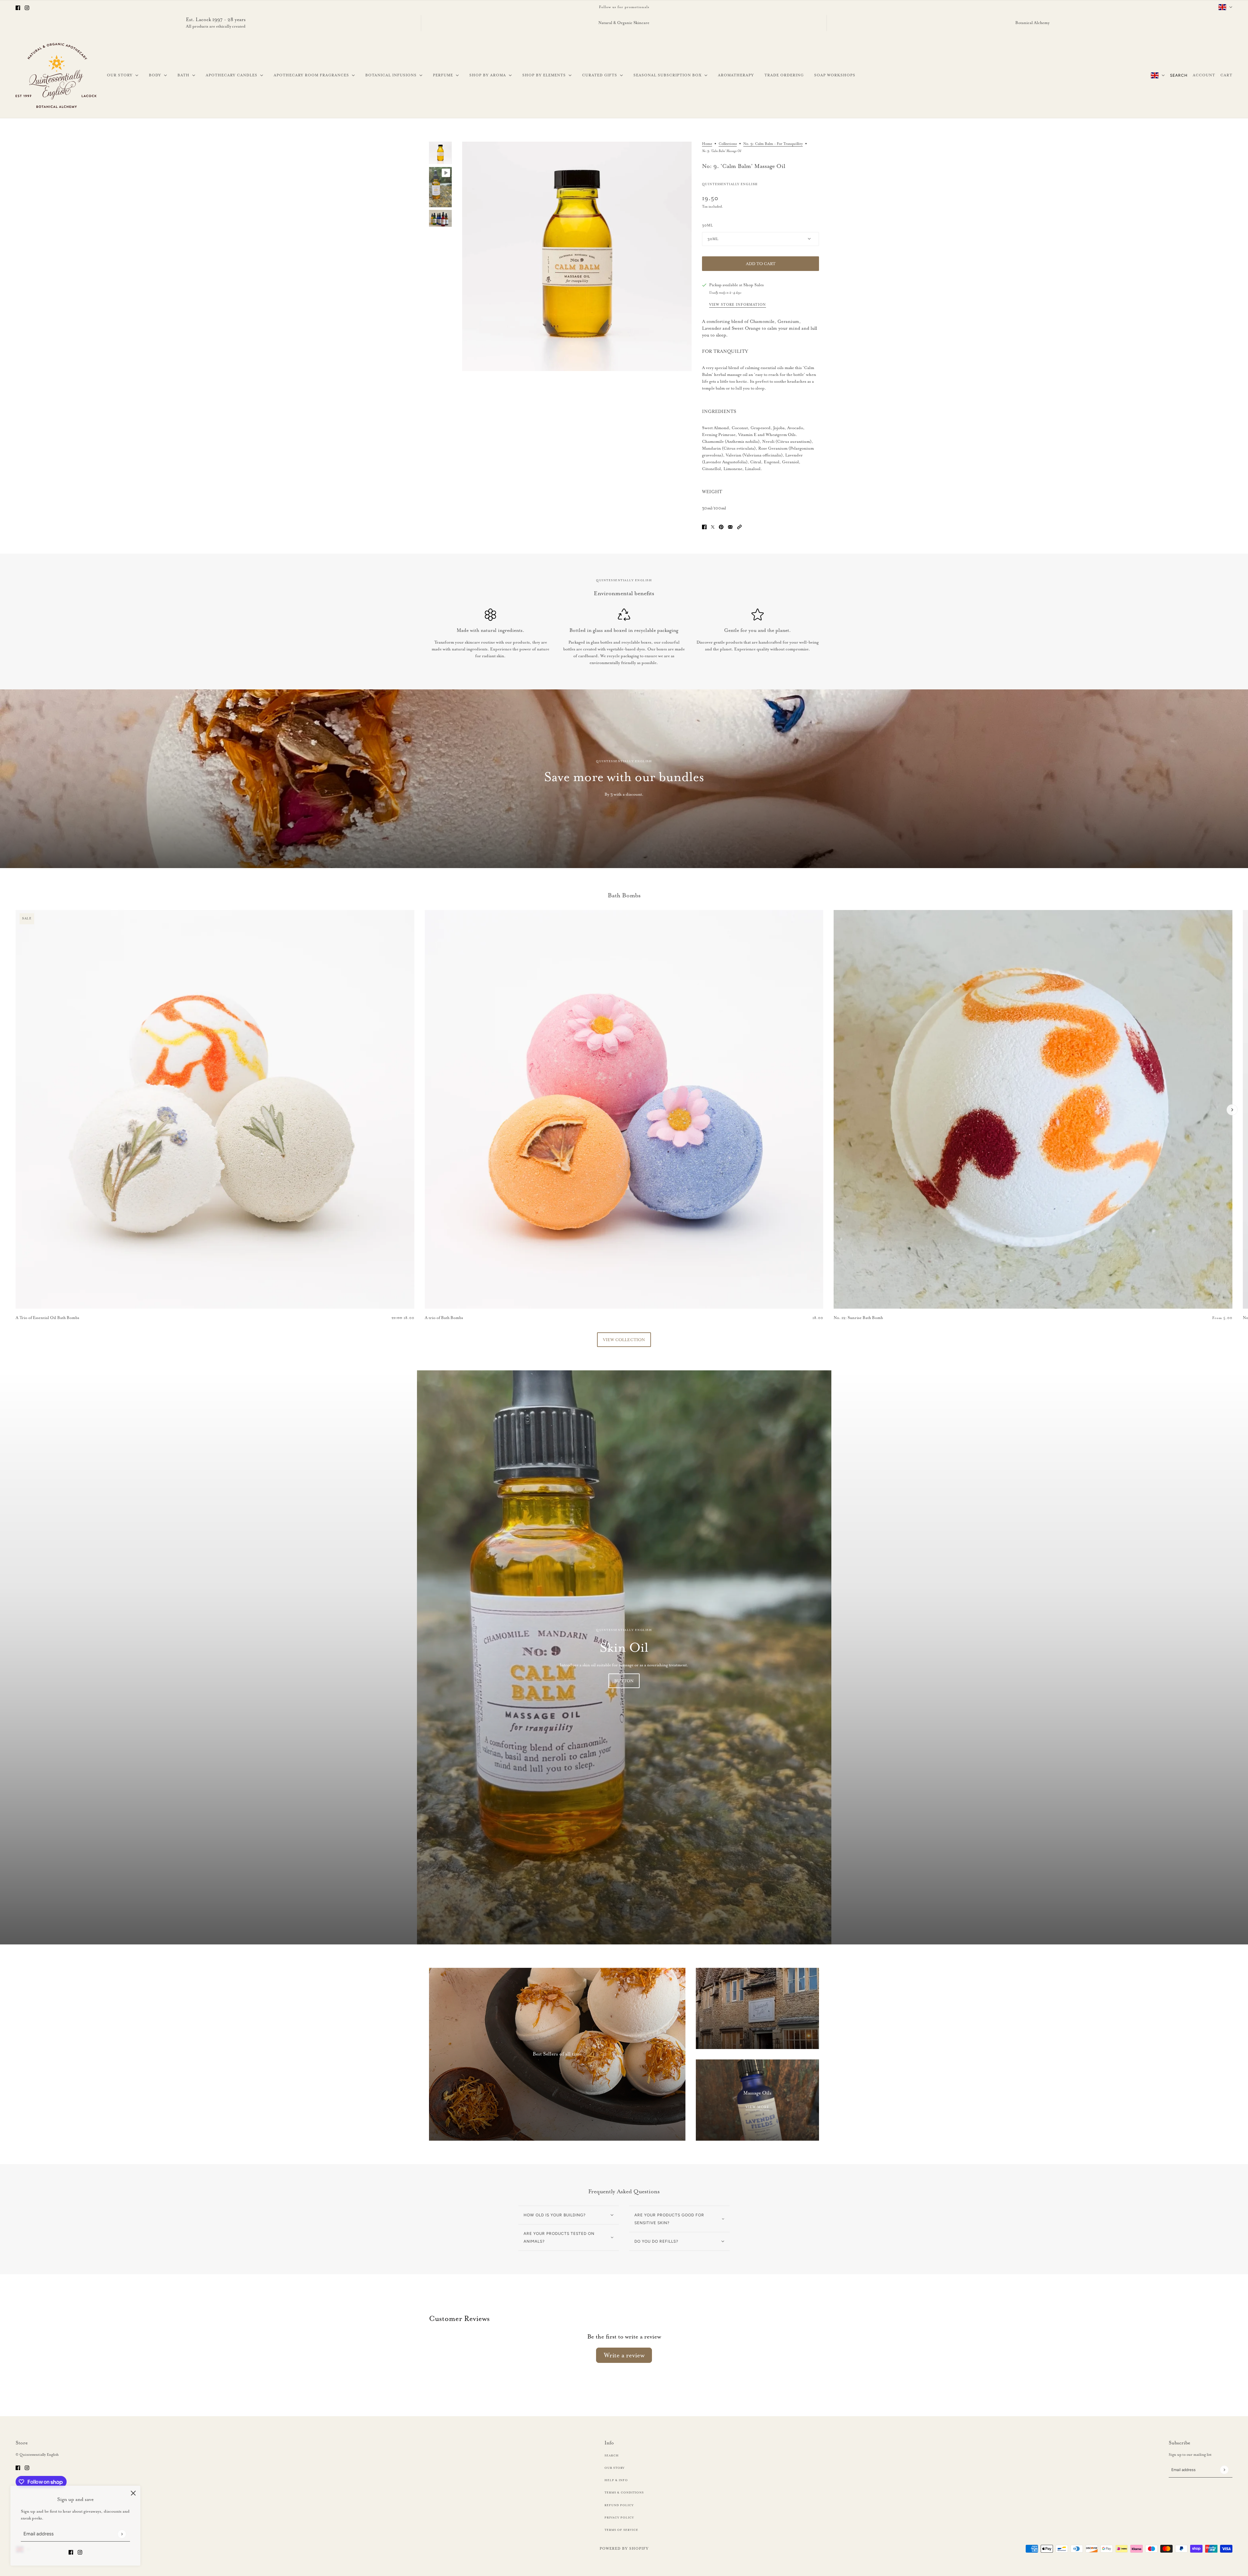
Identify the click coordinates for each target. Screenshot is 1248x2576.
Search (1179, 75)
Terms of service (621, 2530)
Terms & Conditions (624, 2493)
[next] (1232, 1110)
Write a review (624, 2355)
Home (707, 144)
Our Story (615, 2468)
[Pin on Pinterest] (721, 526)
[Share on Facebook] (704, 526)
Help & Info (616, 2480)
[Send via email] (730, 526)
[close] (133, 2493)
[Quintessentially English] (56, 75)
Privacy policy (619, 2518)
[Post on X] (713, 526)
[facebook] (18, 7)
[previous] (16, 916)
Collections (728, 144)
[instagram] (27, 7)
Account (1204, 75)
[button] (739, 526)
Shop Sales (754, 285)
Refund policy (619, 2505)
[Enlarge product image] (577, 256)
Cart (1226, 75)
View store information (738, 305)
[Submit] (122, 2534)
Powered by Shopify (624, 2548)
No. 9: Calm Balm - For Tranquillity (773, 144)
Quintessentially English (730, 184)
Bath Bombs (624, 895)
